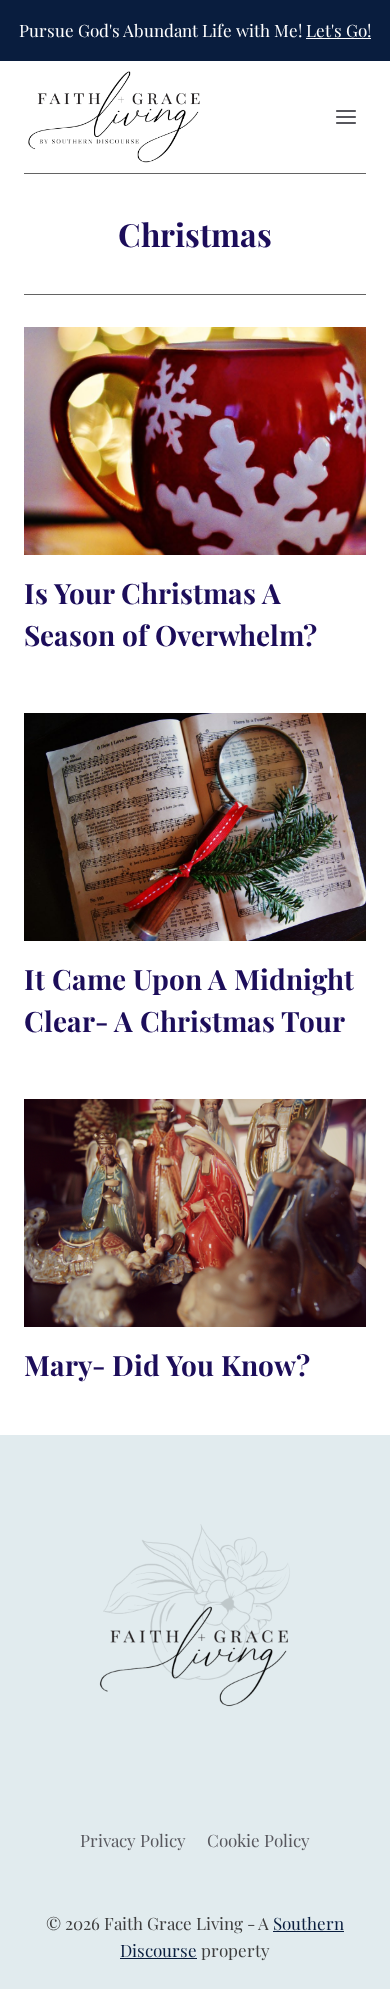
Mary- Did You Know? (167, 1364)
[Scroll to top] (339, 1958)
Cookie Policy (258, 1840)
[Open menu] (345, 117)
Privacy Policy (133, 1840)
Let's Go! (338, 30)
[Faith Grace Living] (114, 117)
